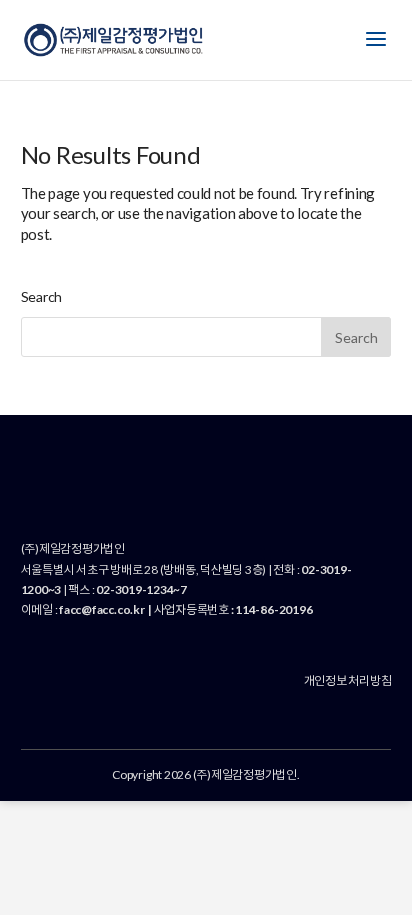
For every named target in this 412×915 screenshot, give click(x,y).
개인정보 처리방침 (348, 680)
